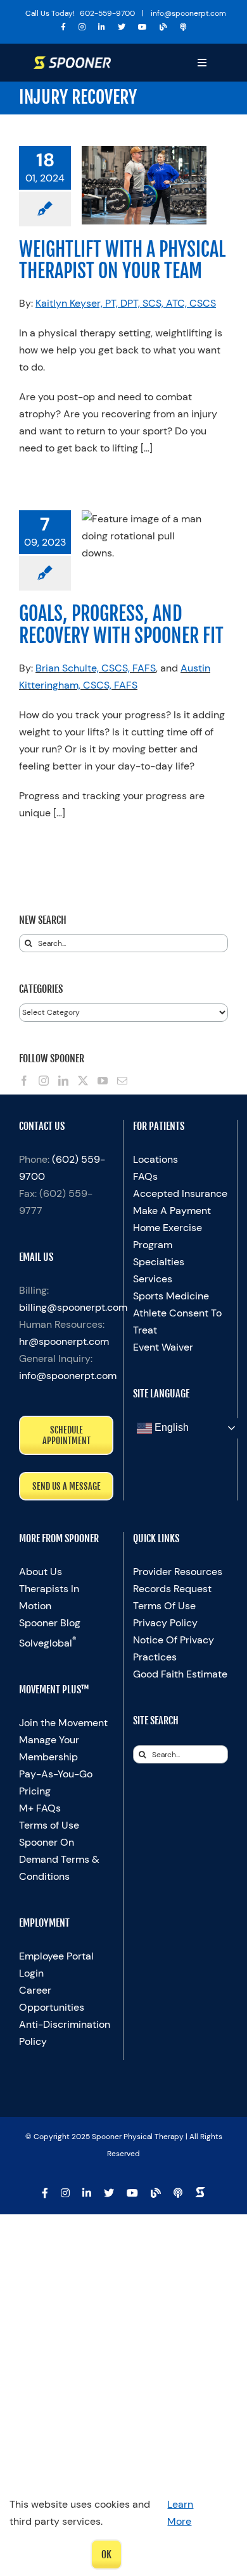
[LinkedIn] (63, 1081)
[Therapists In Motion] (183, 27)
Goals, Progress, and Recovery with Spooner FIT (121, 624)
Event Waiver (163, 1347)
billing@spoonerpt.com (73, 1307)
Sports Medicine (171, 1296)
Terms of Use (49, 1825)
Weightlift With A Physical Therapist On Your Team (122, 260)
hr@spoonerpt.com (64, 1341)
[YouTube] (103, 1081)
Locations (155, 1159)
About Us (41, 1572)
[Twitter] (83, 1081)
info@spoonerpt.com (68, 1376)
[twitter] (122, 27)
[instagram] (82, 27)
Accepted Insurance (180, 1193)
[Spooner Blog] (163, 27)
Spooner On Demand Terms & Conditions (59, 1859)
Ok (106, 2555)
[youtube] (142, 27)
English (170, 1427)
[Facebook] (24, 1081)
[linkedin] (102, 27)
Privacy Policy (165, 1623)
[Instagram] (44, 1081)
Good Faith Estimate (180, 1674)
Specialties (159, 1262)
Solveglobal (48, 1643)
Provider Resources (178, 1572)
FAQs (145, 1176)
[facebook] (63, 27)
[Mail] (122, 1081)
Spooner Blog (50, 1623)
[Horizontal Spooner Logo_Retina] (72, 61)
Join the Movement (63, 1723)
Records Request (172, 1589)
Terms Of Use (164, 1606)
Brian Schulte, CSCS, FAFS (96, 668)
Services (153, 1279)
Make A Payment (172, 1211)
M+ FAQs (40, 1808)
